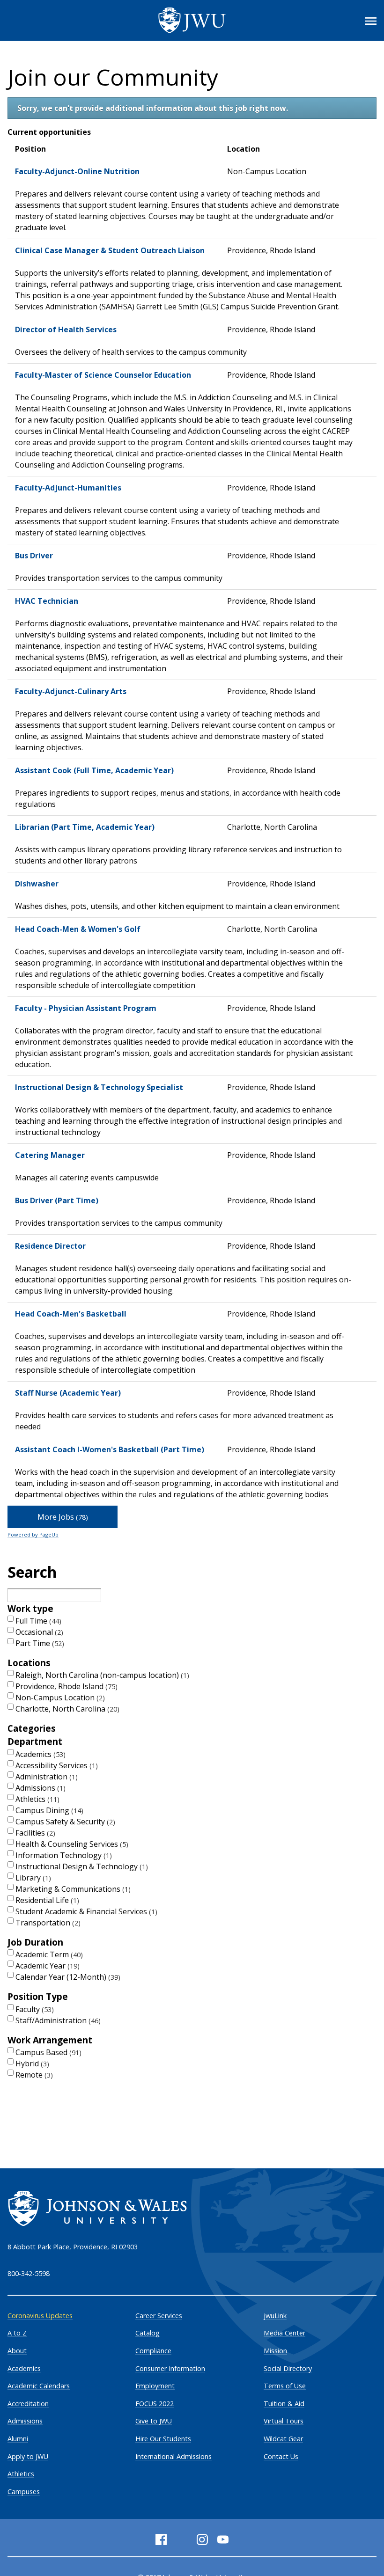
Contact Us (281, 2456)
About (17, 2351)
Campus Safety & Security (64, 1822)
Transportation (47, 1923)
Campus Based (47, 2052)
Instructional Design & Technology (81, 1866)
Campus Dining (48, 1810)
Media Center (284, 2333)
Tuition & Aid (284, 2404)
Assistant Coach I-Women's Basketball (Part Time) (110, 1449)
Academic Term (48, 1954)
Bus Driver (34, 556)
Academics (39, 1754)
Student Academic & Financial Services (85, 1911)
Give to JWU (154, 2421)
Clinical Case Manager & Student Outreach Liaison (110, 250)
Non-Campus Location (59, 1698)
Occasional (38, 1632)
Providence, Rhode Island (65, 1686)
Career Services (159, 2316)
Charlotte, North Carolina (66, 1709)
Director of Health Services (66, 329)
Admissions (39, 1788)
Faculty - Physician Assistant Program (86, 1008)
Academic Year (46, 1966)
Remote (33, 2075)
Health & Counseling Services (71, 1844)
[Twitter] (182, 2539)
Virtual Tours (284, 2421)
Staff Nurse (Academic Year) (68, 1393)
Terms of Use (285, 2386)
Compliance (153, 2351)
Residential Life (46, 1900)
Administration (45, 1777)
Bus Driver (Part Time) (57, 1200)
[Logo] (192, 20)
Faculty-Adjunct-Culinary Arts (71, 691)
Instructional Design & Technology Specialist (99, 1087)
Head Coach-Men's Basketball (71, 1314)
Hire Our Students (163, 2439)
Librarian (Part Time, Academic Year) (85, 827)
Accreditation (28, 2404)
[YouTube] (223, 2539)
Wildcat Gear (283, 2439)
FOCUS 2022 (155, 2404)
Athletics (36, 1799)
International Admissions (174, 2456)
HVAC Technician (47, 601)
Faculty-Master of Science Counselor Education (103, 375)
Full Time (37, 1621)
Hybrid (31, 2064)
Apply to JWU (28, 2456)
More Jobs (62, 1517)
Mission (275, 2351)
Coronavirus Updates (40, 2316)
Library (32, 1878)
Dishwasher (37, 884)
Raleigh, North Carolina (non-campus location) (101, 1675)
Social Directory (288, 2368)
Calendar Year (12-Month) (67, 1977)
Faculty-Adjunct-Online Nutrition (77, 171)
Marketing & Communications (72, 1889)
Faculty (33, 2009)
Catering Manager (50, 1155)
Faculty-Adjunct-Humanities (68, 488)
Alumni (18, 2439)
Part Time (39, 1643)
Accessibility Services (55, 1765)
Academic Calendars (39, 2386)
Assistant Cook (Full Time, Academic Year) (94, 770)
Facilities (34, 1833)
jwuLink (275, 2316)
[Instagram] (202, 2539)
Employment (155, 2386)
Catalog (148, 2333)
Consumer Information (170, 2368)
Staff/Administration (57, 2020)
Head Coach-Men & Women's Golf (78, 929)
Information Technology (63, 1855)
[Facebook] (161, 2539)
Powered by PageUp (33, 1534)
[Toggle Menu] (371, 21)
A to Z (17, 2333)
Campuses (24, 2492)
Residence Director (50, 1246)
